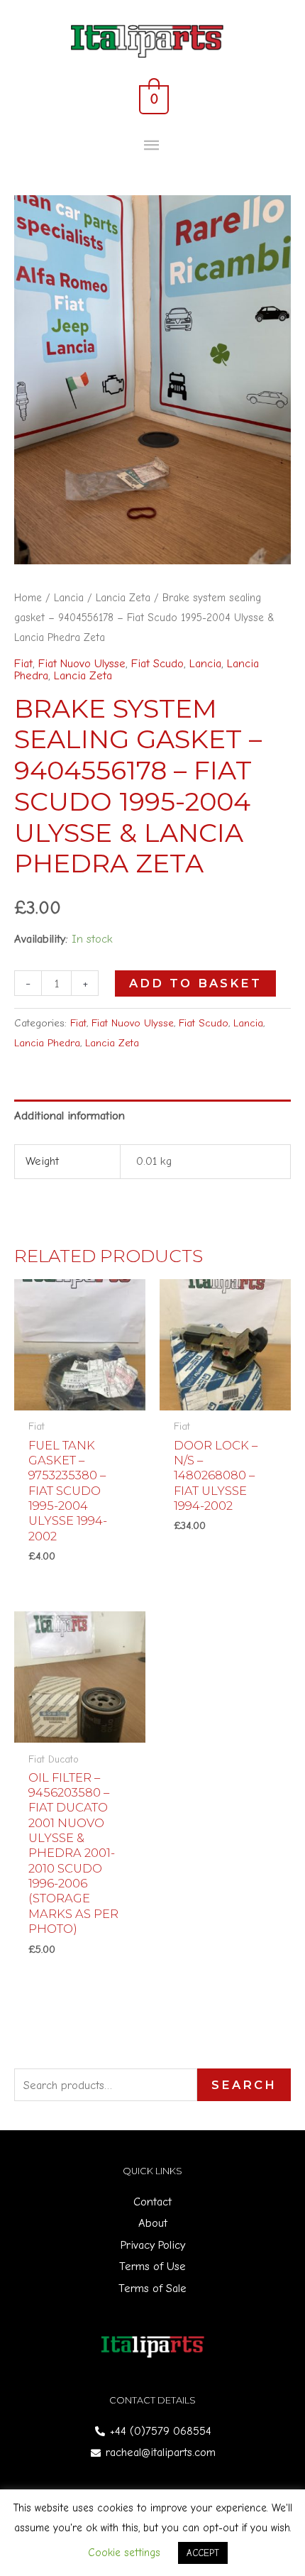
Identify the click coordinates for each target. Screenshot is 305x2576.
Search (244, 2085)
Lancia (69, 598)
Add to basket (195, 983)
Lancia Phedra (47, 1043)
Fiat (23, 663)
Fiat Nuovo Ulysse (82, 663)
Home (28, 598)
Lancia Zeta (123, 598)
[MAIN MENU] (153, 146)
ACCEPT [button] (203, 2553)
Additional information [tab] (70, 1116)
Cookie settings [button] (124, 2553)
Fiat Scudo (157, 663)
